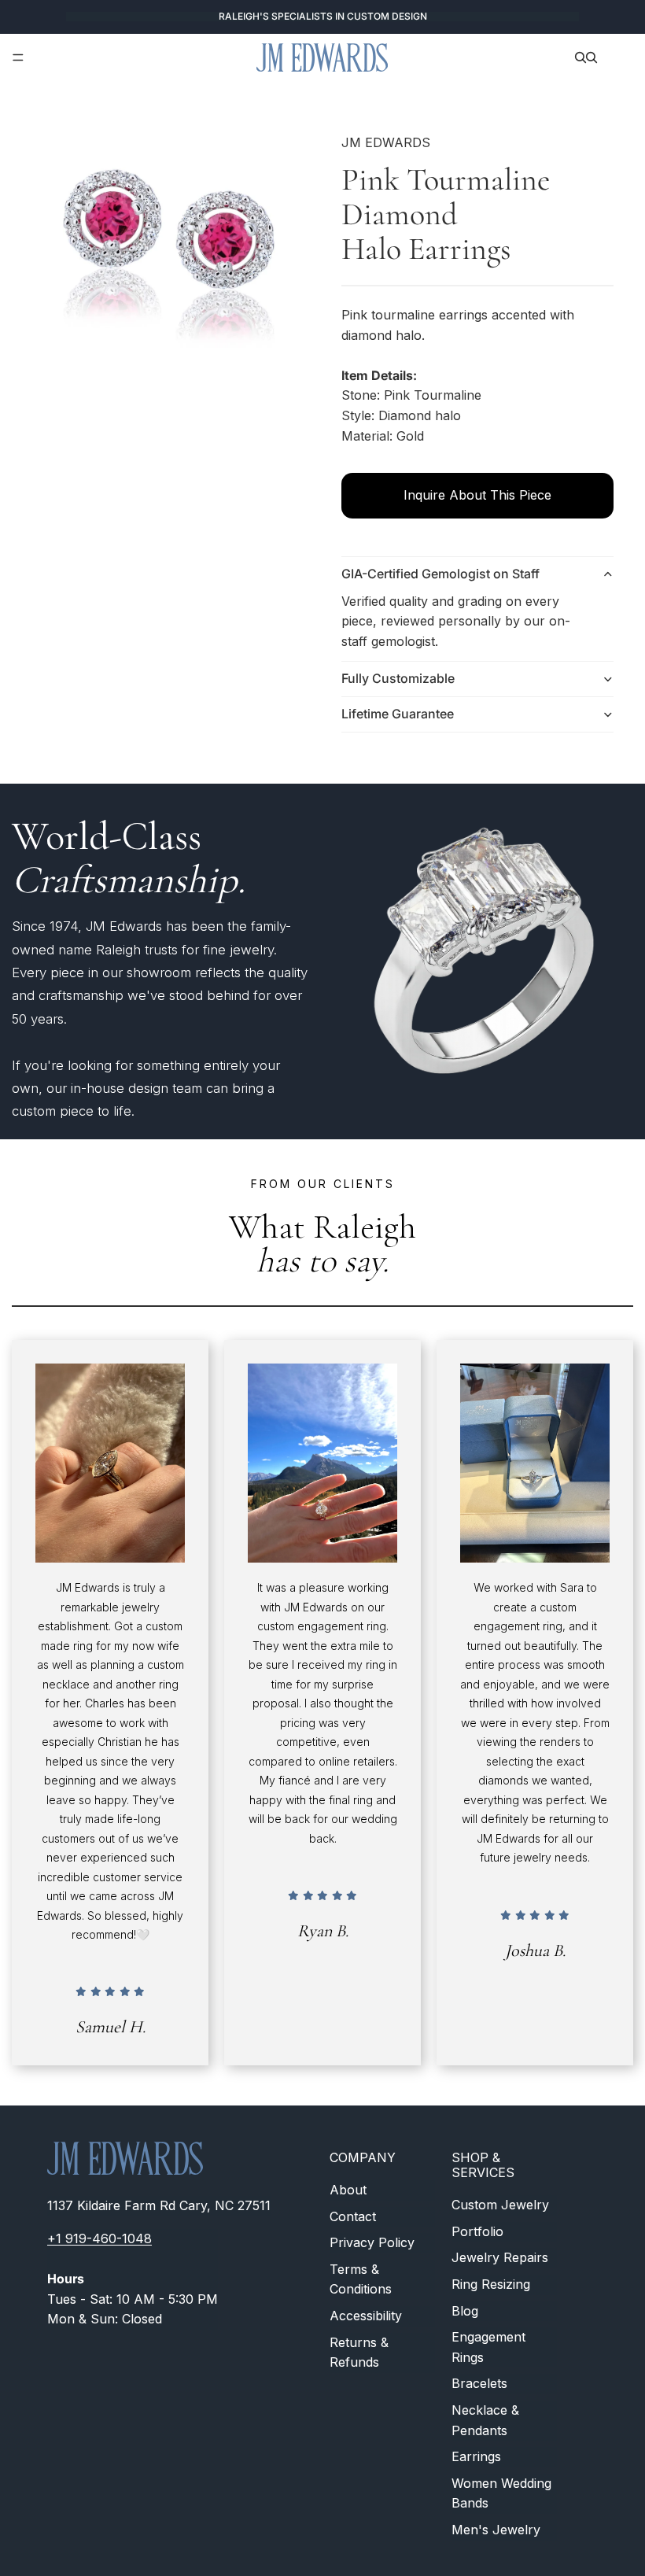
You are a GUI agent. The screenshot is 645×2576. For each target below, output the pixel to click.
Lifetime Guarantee (398, 714)
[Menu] (18, 57)
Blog (465, 2311)
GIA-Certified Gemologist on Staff (440, 574)
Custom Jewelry (500, 2205)
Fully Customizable (398, 678)
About (348, 2190)
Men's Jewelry (496, 2530)
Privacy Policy (372, 2243)
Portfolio (477, 2231)
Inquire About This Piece (477, 495)
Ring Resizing (491, 2284)
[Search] (580, 57)
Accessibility (366, 2316)
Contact (353, 2216)
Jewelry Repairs (500, 2258)
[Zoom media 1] (168, 253)
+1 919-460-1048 (100, 2238)
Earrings (476, 2456)
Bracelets (479, 2384)
